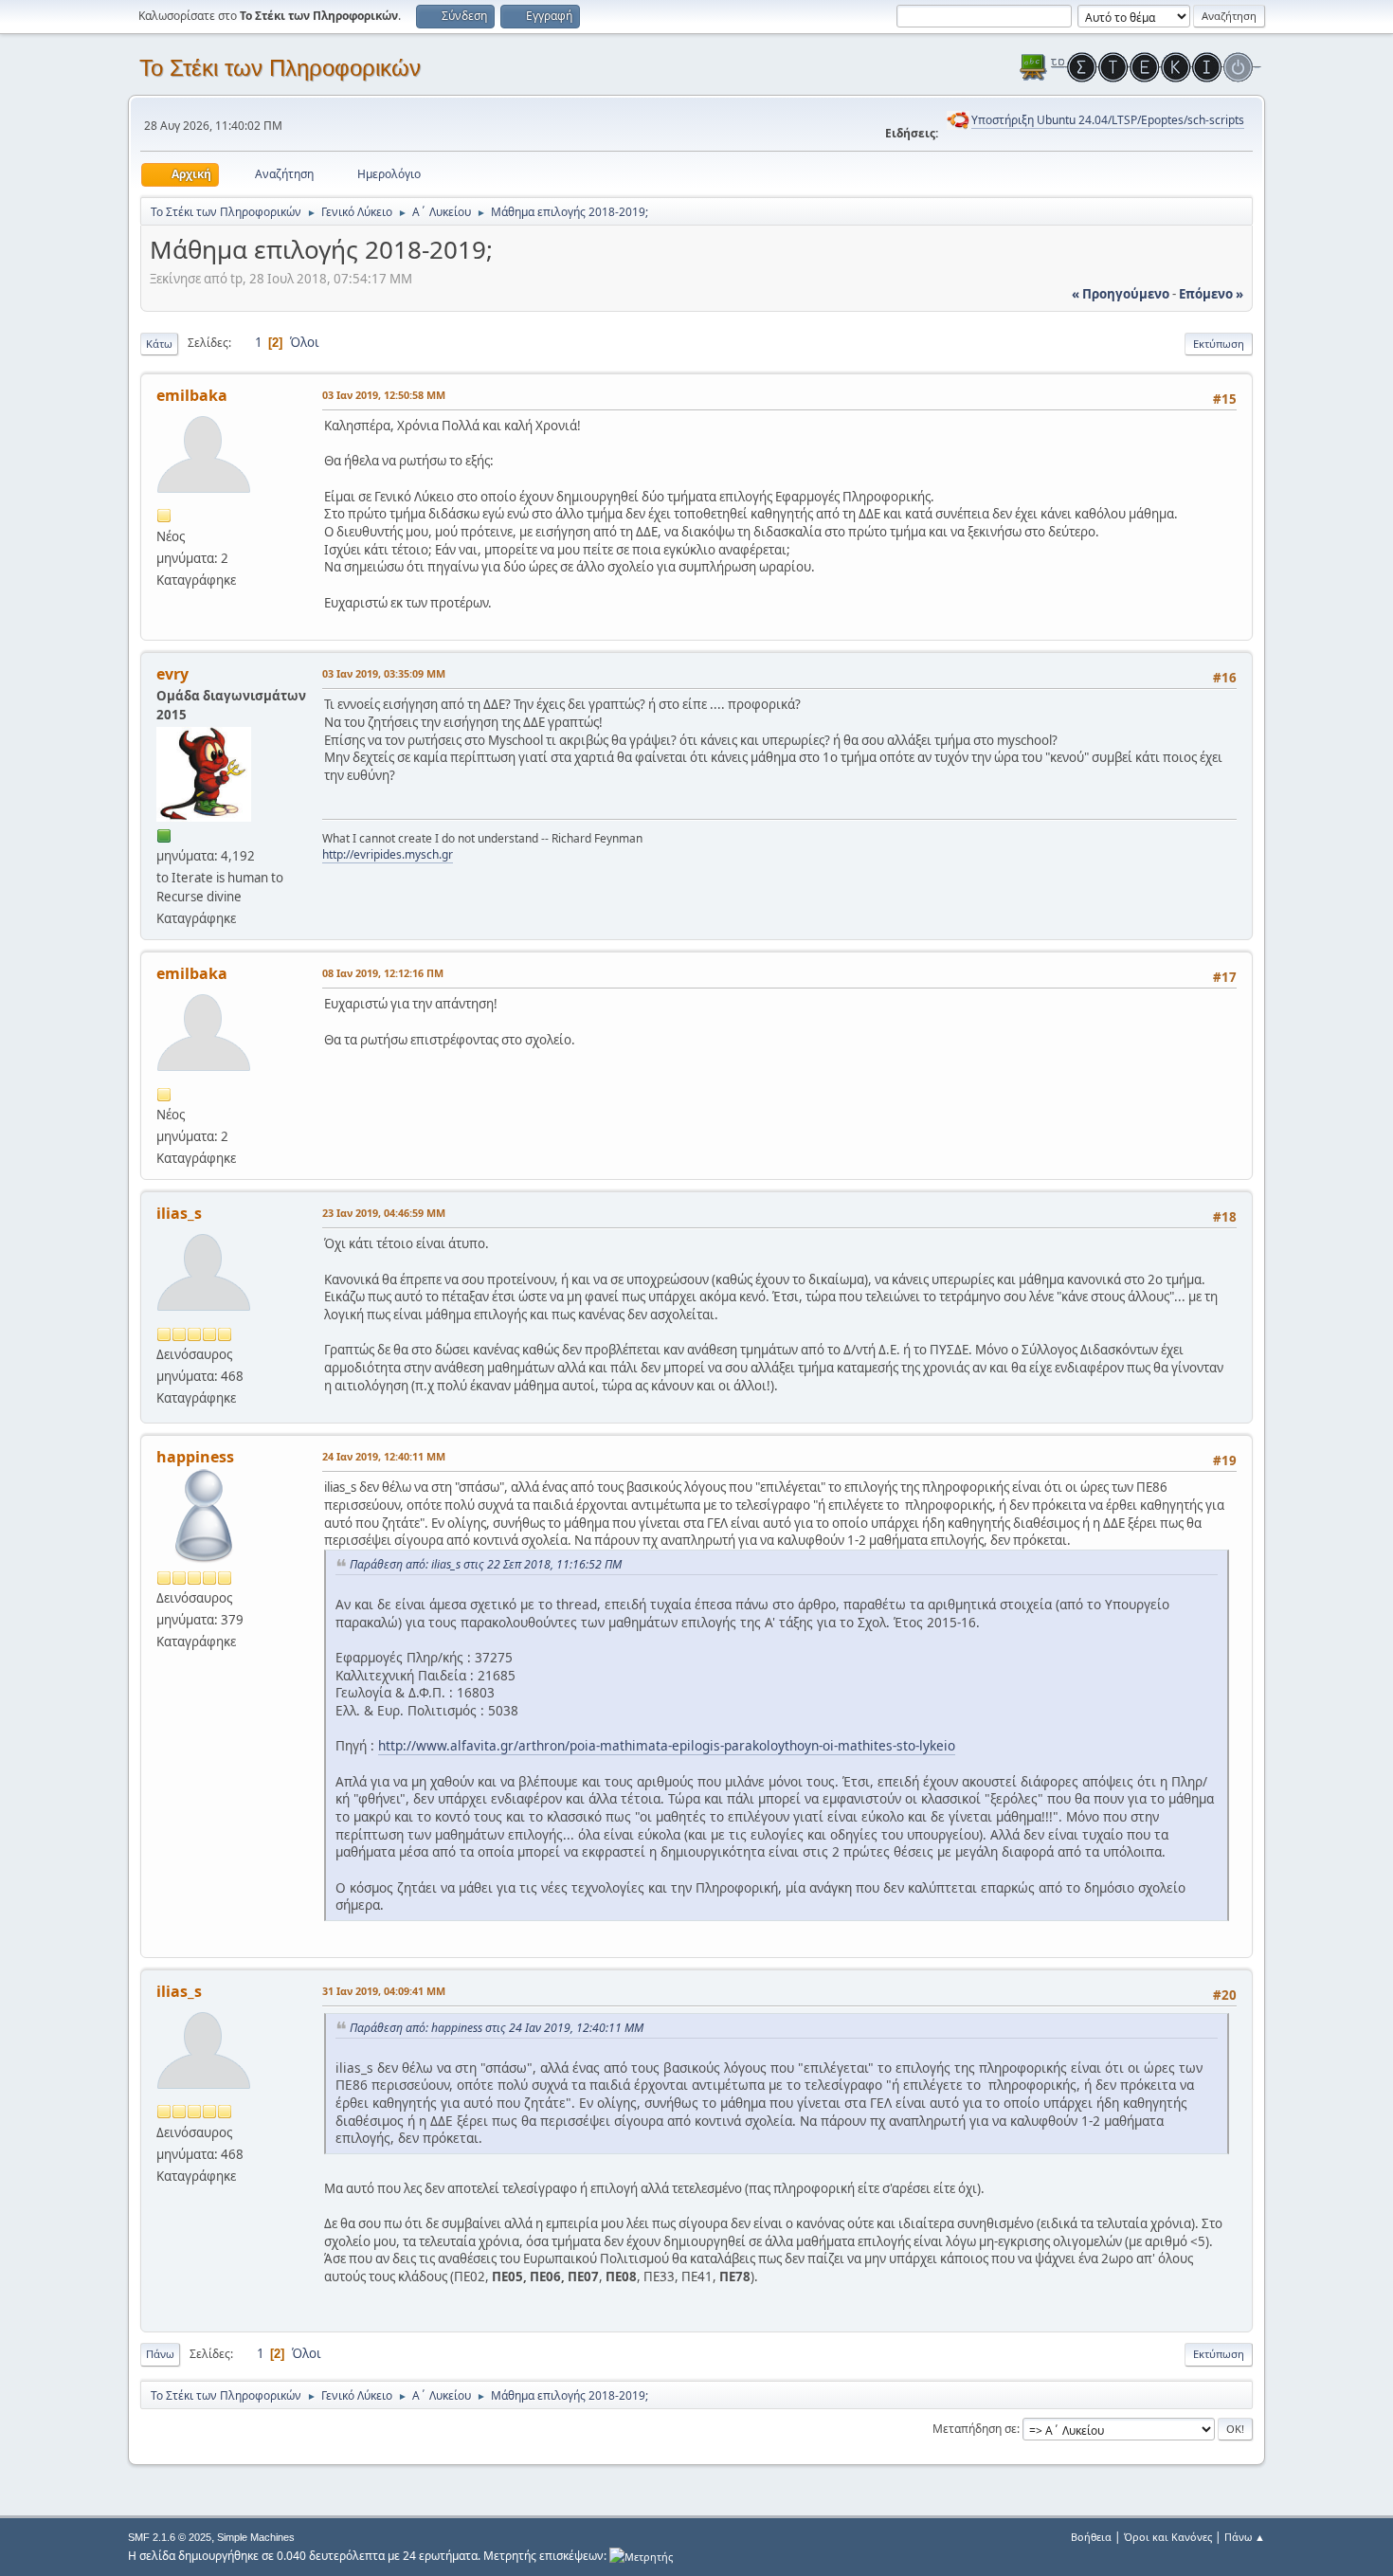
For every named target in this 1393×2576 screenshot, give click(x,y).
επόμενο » (1211, 294)
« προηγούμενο (1121, 294)
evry (172, 674)
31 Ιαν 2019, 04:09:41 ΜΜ (384, 1991)
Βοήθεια (1091, 2537)
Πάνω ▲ (1245, 2537)
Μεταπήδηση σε (975, 2429)
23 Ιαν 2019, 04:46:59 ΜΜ (384, 1213)
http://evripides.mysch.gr (388, 854)
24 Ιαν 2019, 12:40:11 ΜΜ (384, 1456)
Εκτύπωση (1219, 344)
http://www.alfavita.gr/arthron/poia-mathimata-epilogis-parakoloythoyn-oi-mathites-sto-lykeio (667, 1745)
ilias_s (179, 1213)
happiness (195, 1457)
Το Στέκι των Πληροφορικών (280, 68)
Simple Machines (256, 2537)
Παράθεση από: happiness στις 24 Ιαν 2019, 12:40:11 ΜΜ (497, 2028)
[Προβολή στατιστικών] (641, 2556)
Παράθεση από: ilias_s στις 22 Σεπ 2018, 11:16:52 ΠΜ (486, 1564)
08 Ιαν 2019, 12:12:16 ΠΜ (383, 973)
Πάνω (160, 2354)
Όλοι (305, 342)
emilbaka (192, 395)
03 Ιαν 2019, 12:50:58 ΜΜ (384, 395)
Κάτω (159, 344)
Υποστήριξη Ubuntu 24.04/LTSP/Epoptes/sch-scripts (1108, 120)
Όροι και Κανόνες (1168, 2537)
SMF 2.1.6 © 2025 (170, 2537)
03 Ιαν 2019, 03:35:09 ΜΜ (384, 673)
